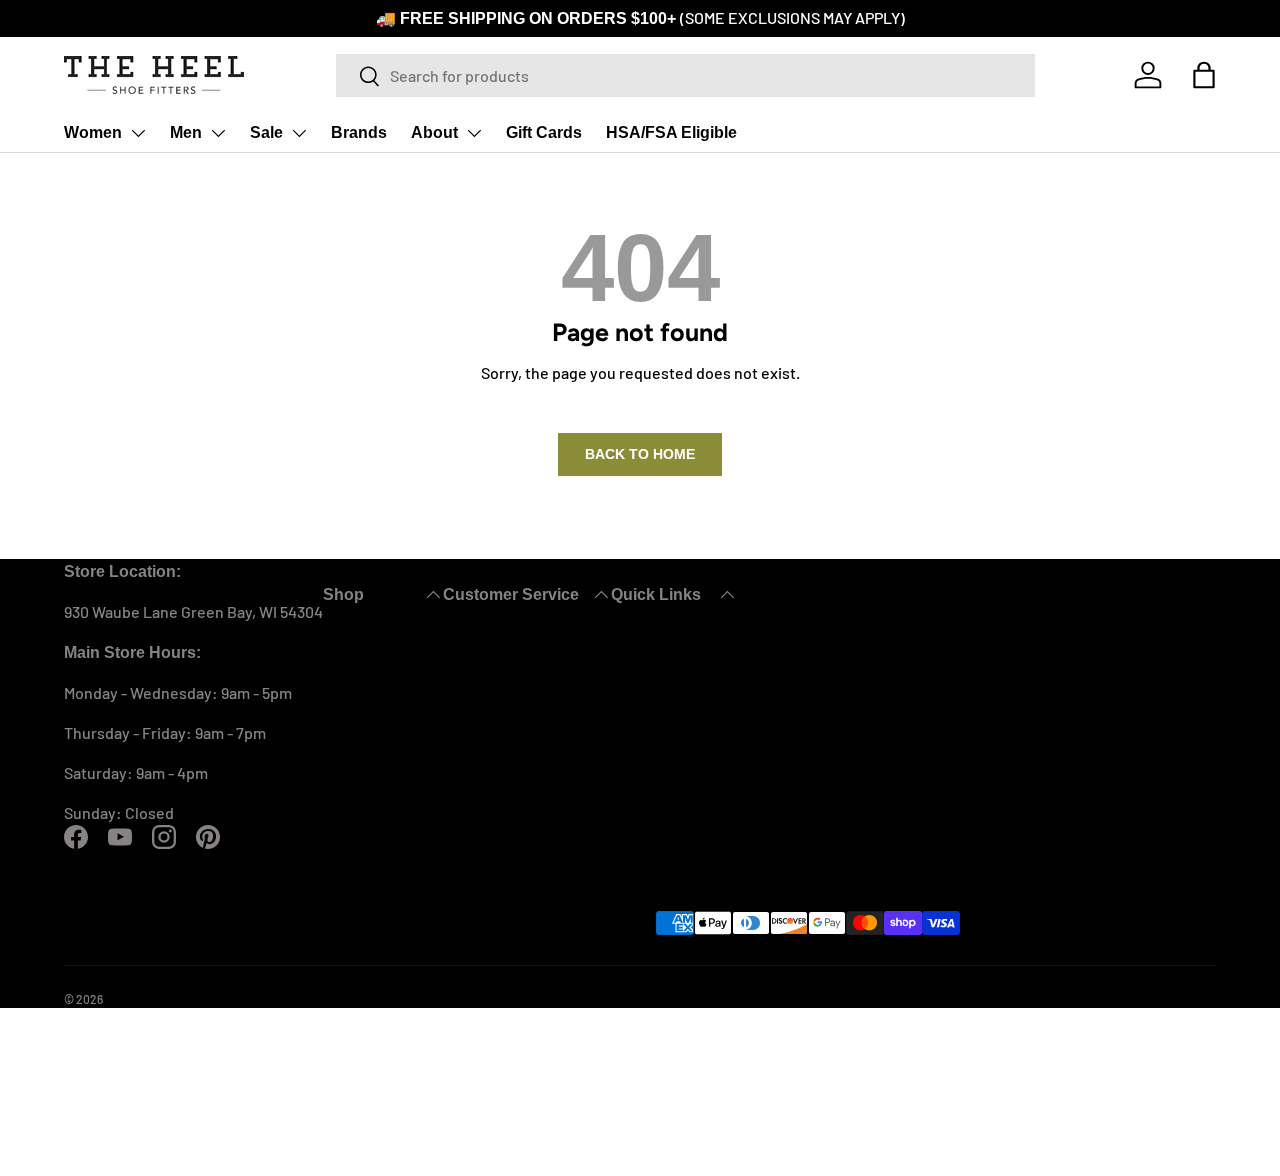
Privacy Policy (908, 999)
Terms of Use (689, 999)
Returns (471, 666)
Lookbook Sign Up (674, 714)
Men (186, 132)
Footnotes (647, 786)
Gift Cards (544, 132)
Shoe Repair (653, 690)
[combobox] (685, 75)
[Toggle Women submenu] (138, 133)
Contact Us (481, 642)
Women (93, 132)
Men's (342, 666)
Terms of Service (797, 999)
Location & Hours (671, 738)
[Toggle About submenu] (474, 133)
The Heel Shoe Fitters (160, 999)
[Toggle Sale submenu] (299, 133)
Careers (639, 762)
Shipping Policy (496, 738)
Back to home (640, 454)
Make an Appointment (519, 714)
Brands (359, 132)
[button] (1204, 75)
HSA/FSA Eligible (671, 132)
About (434, 132)
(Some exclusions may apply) (792, 17)
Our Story (644, 642)
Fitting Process (664, 666)
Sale (266, 132)
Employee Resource (1027, 999)
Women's (354, 642)
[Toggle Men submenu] (218, 133)
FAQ (456, 690)
